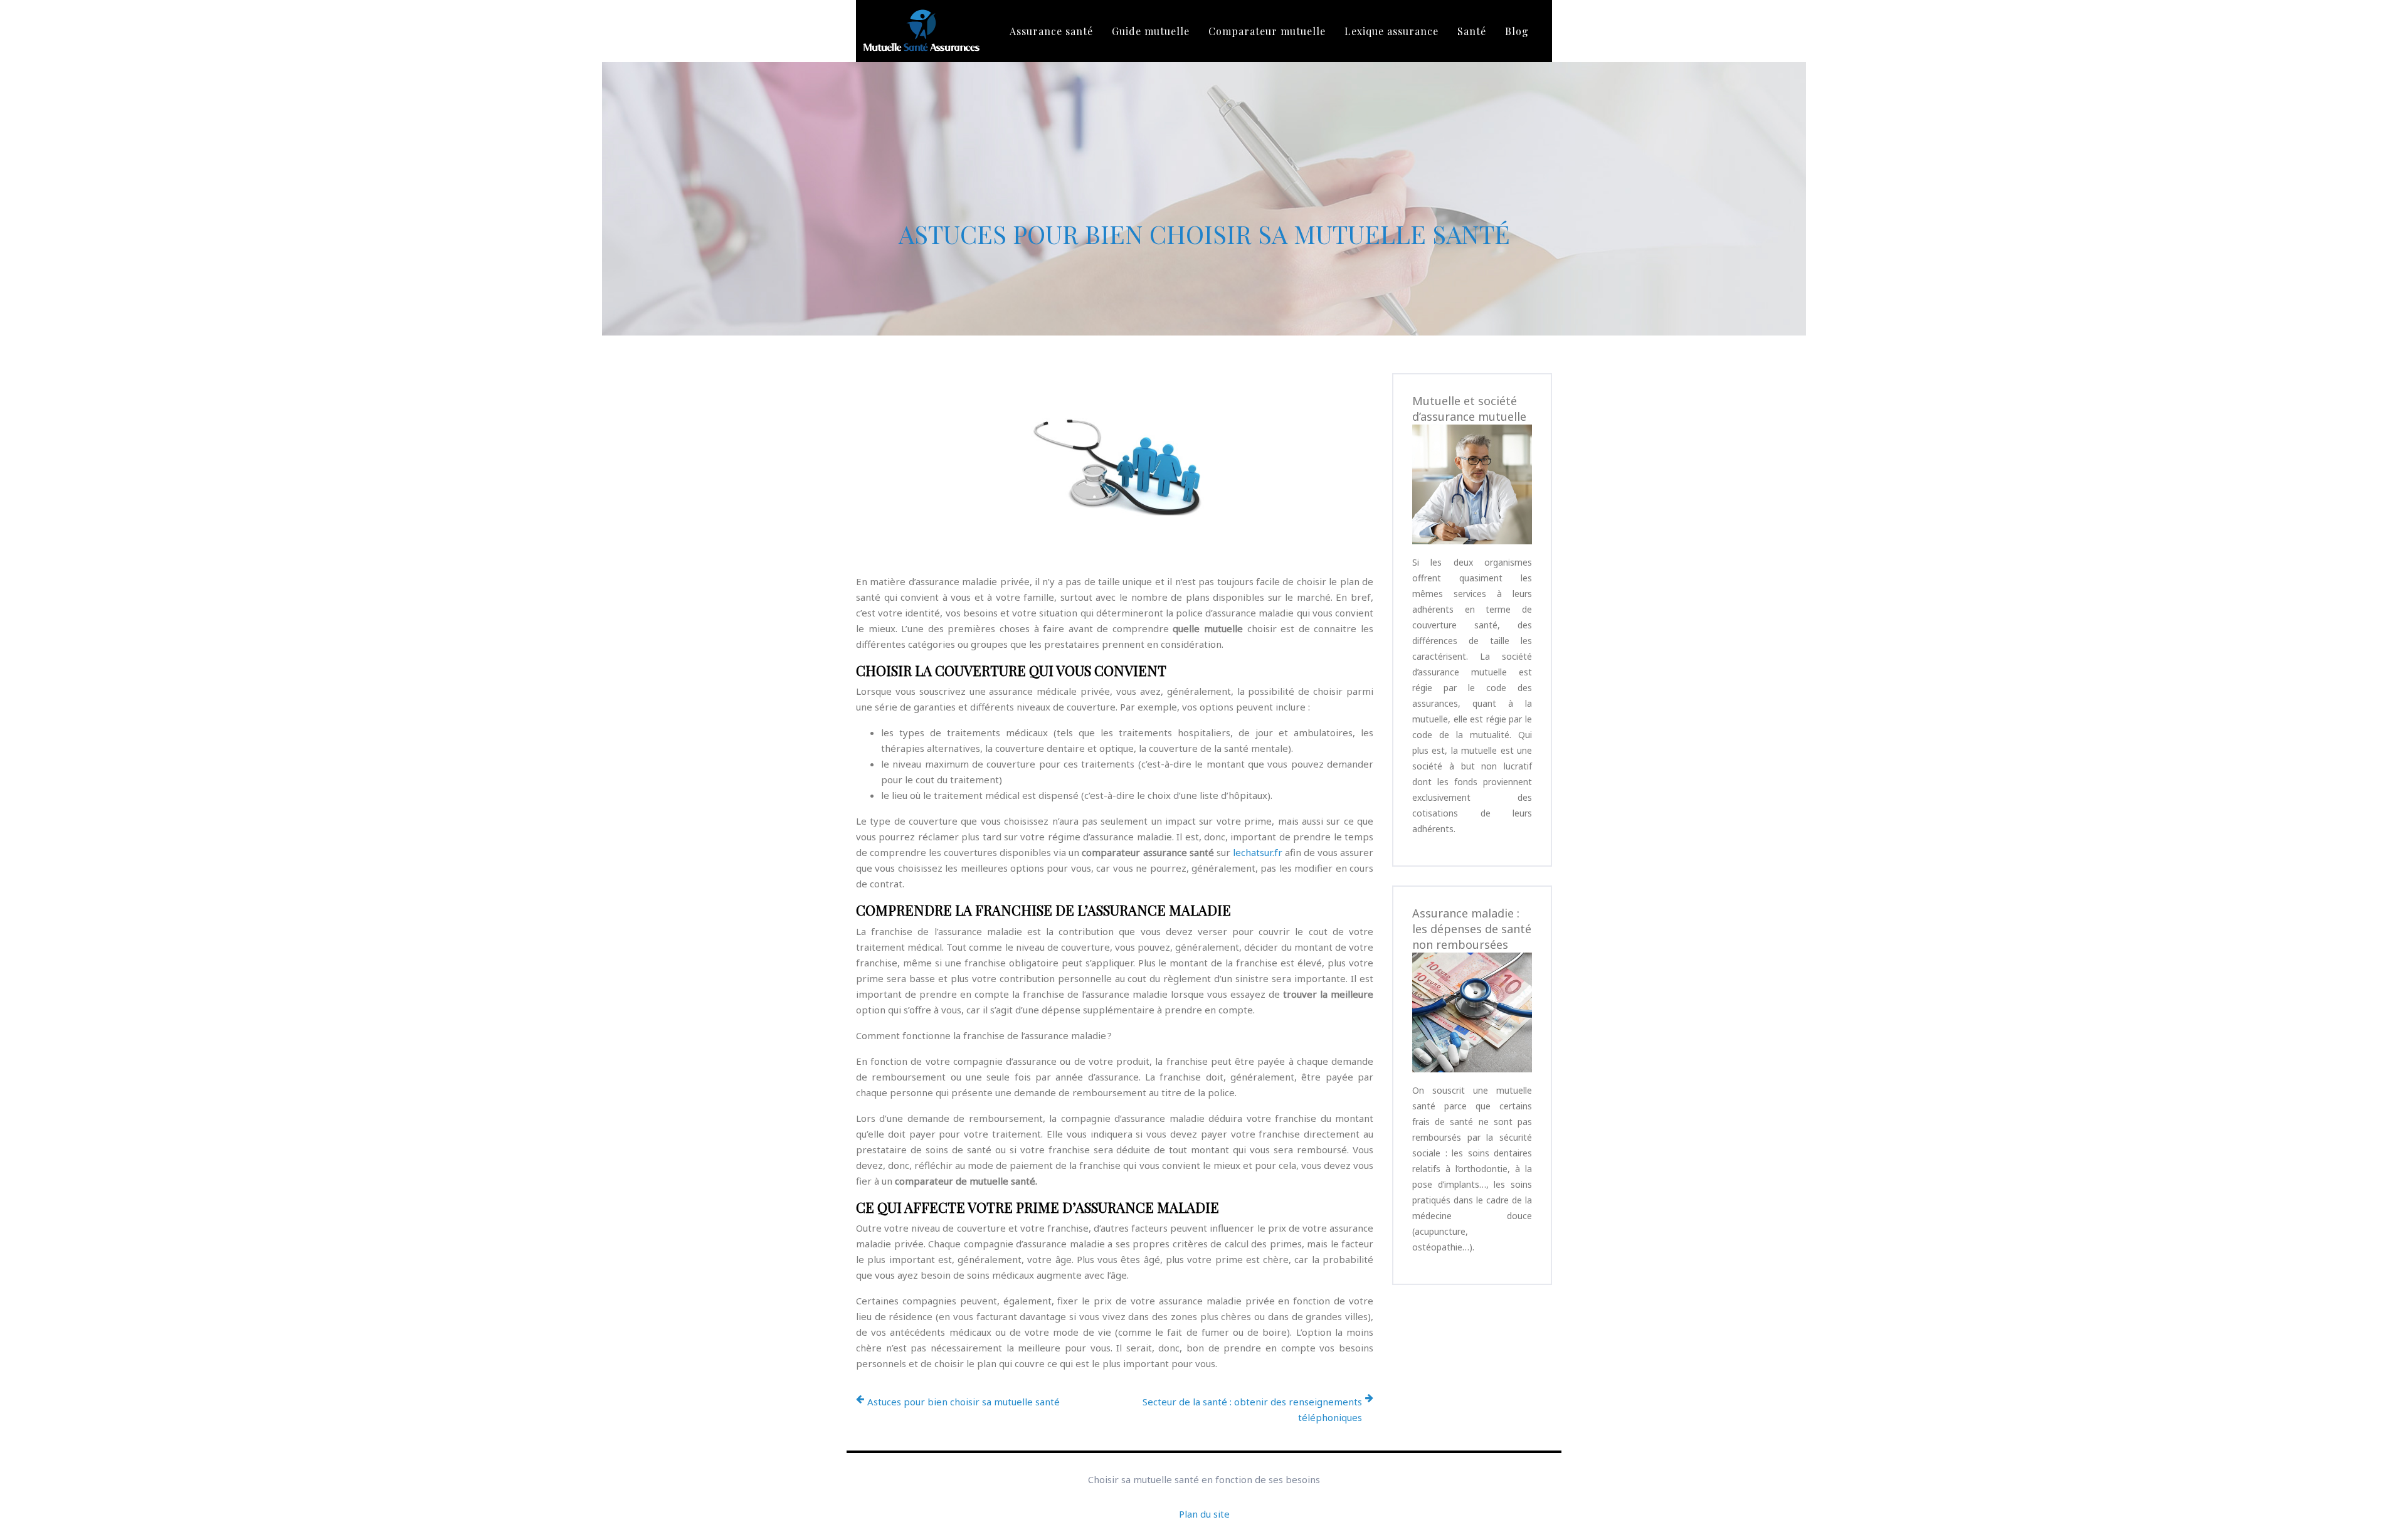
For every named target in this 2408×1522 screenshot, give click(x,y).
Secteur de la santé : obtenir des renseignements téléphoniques (1252, 1409)
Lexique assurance (1391, 31)
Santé (1472, 31)
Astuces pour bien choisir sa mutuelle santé (964, 1402)
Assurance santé (1051, 31)
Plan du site (1204, 1514)
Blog (1517, 31)
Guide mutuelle (1151, 31)
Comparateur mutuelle (1267, 31)
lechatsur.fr (1258, 852)
